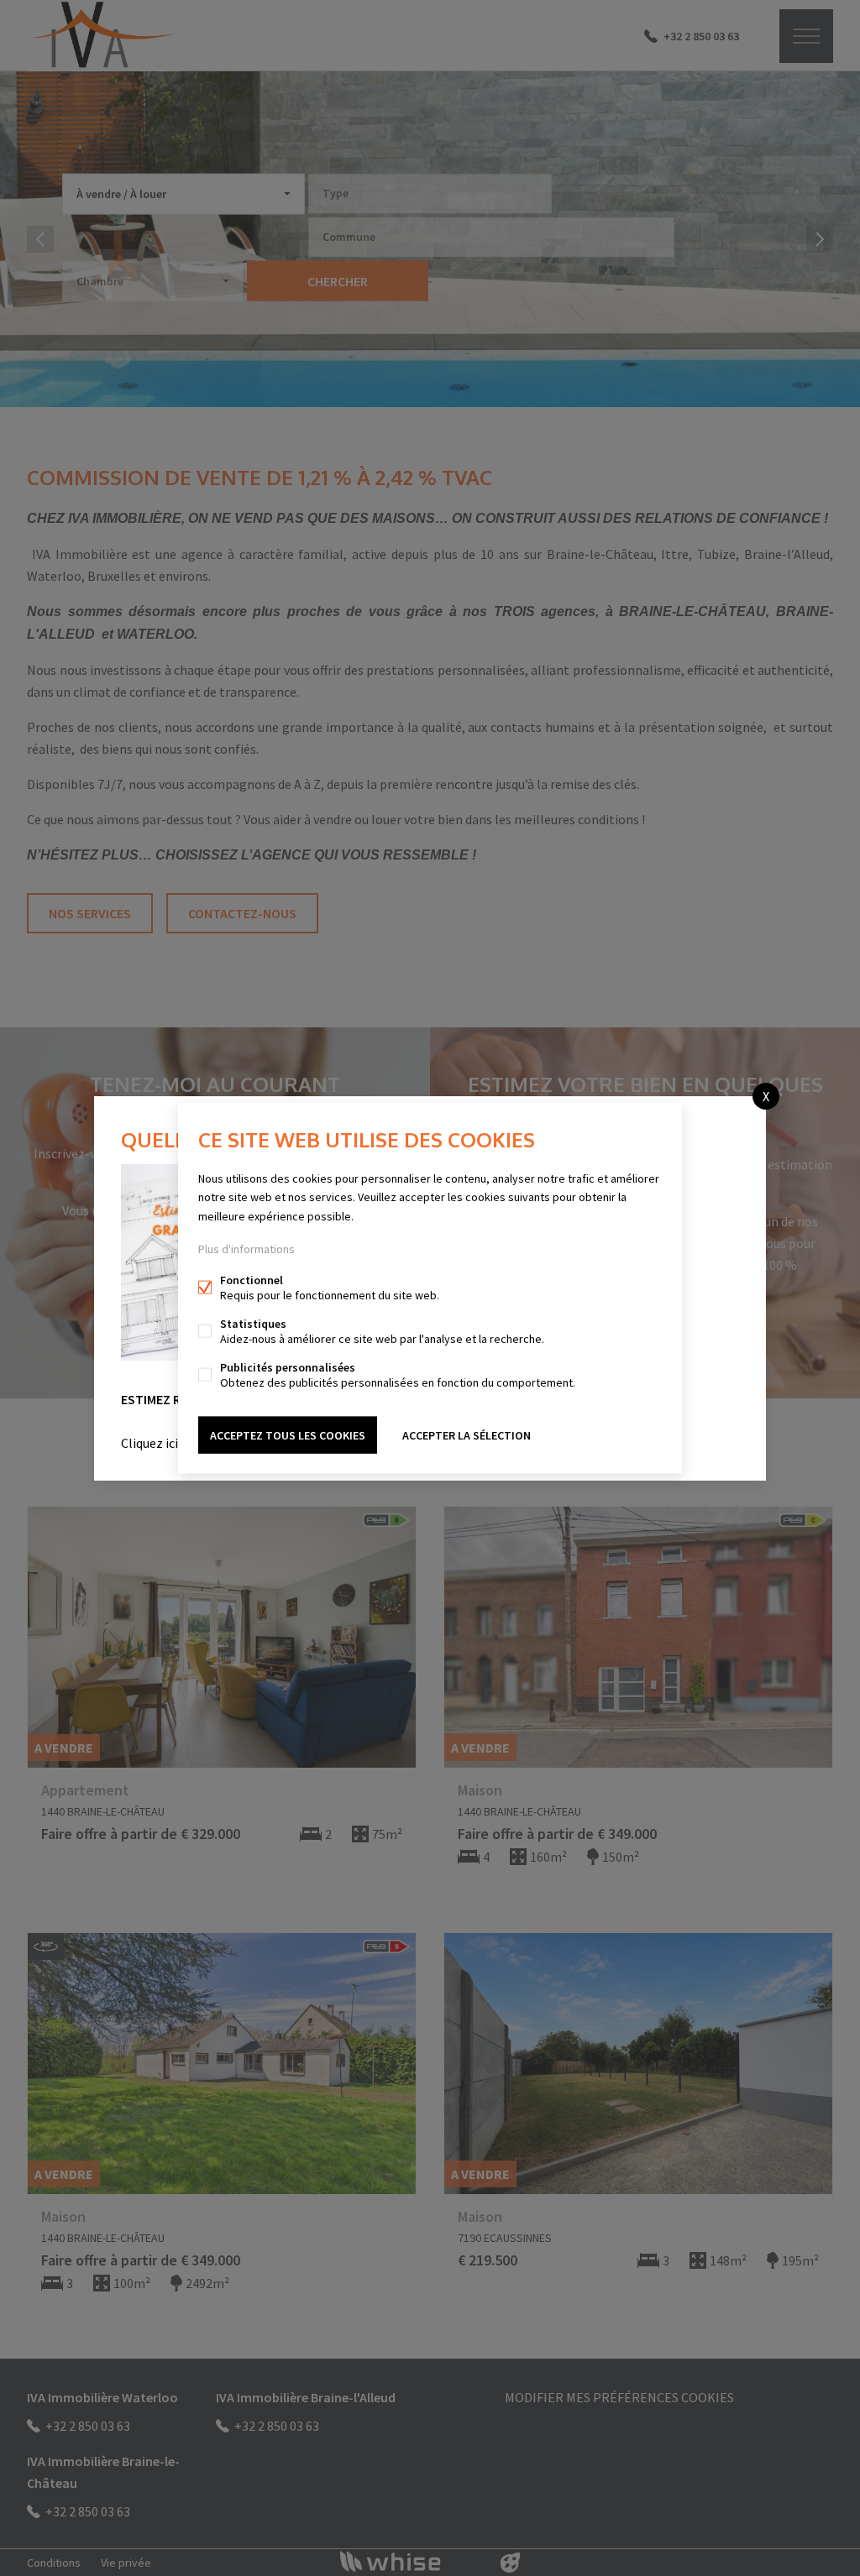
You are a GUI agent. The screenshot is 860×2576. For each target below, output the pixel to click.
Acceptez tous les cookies (288, 1434)
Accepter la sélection (467, 1434)
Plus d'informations (246, 1248)
